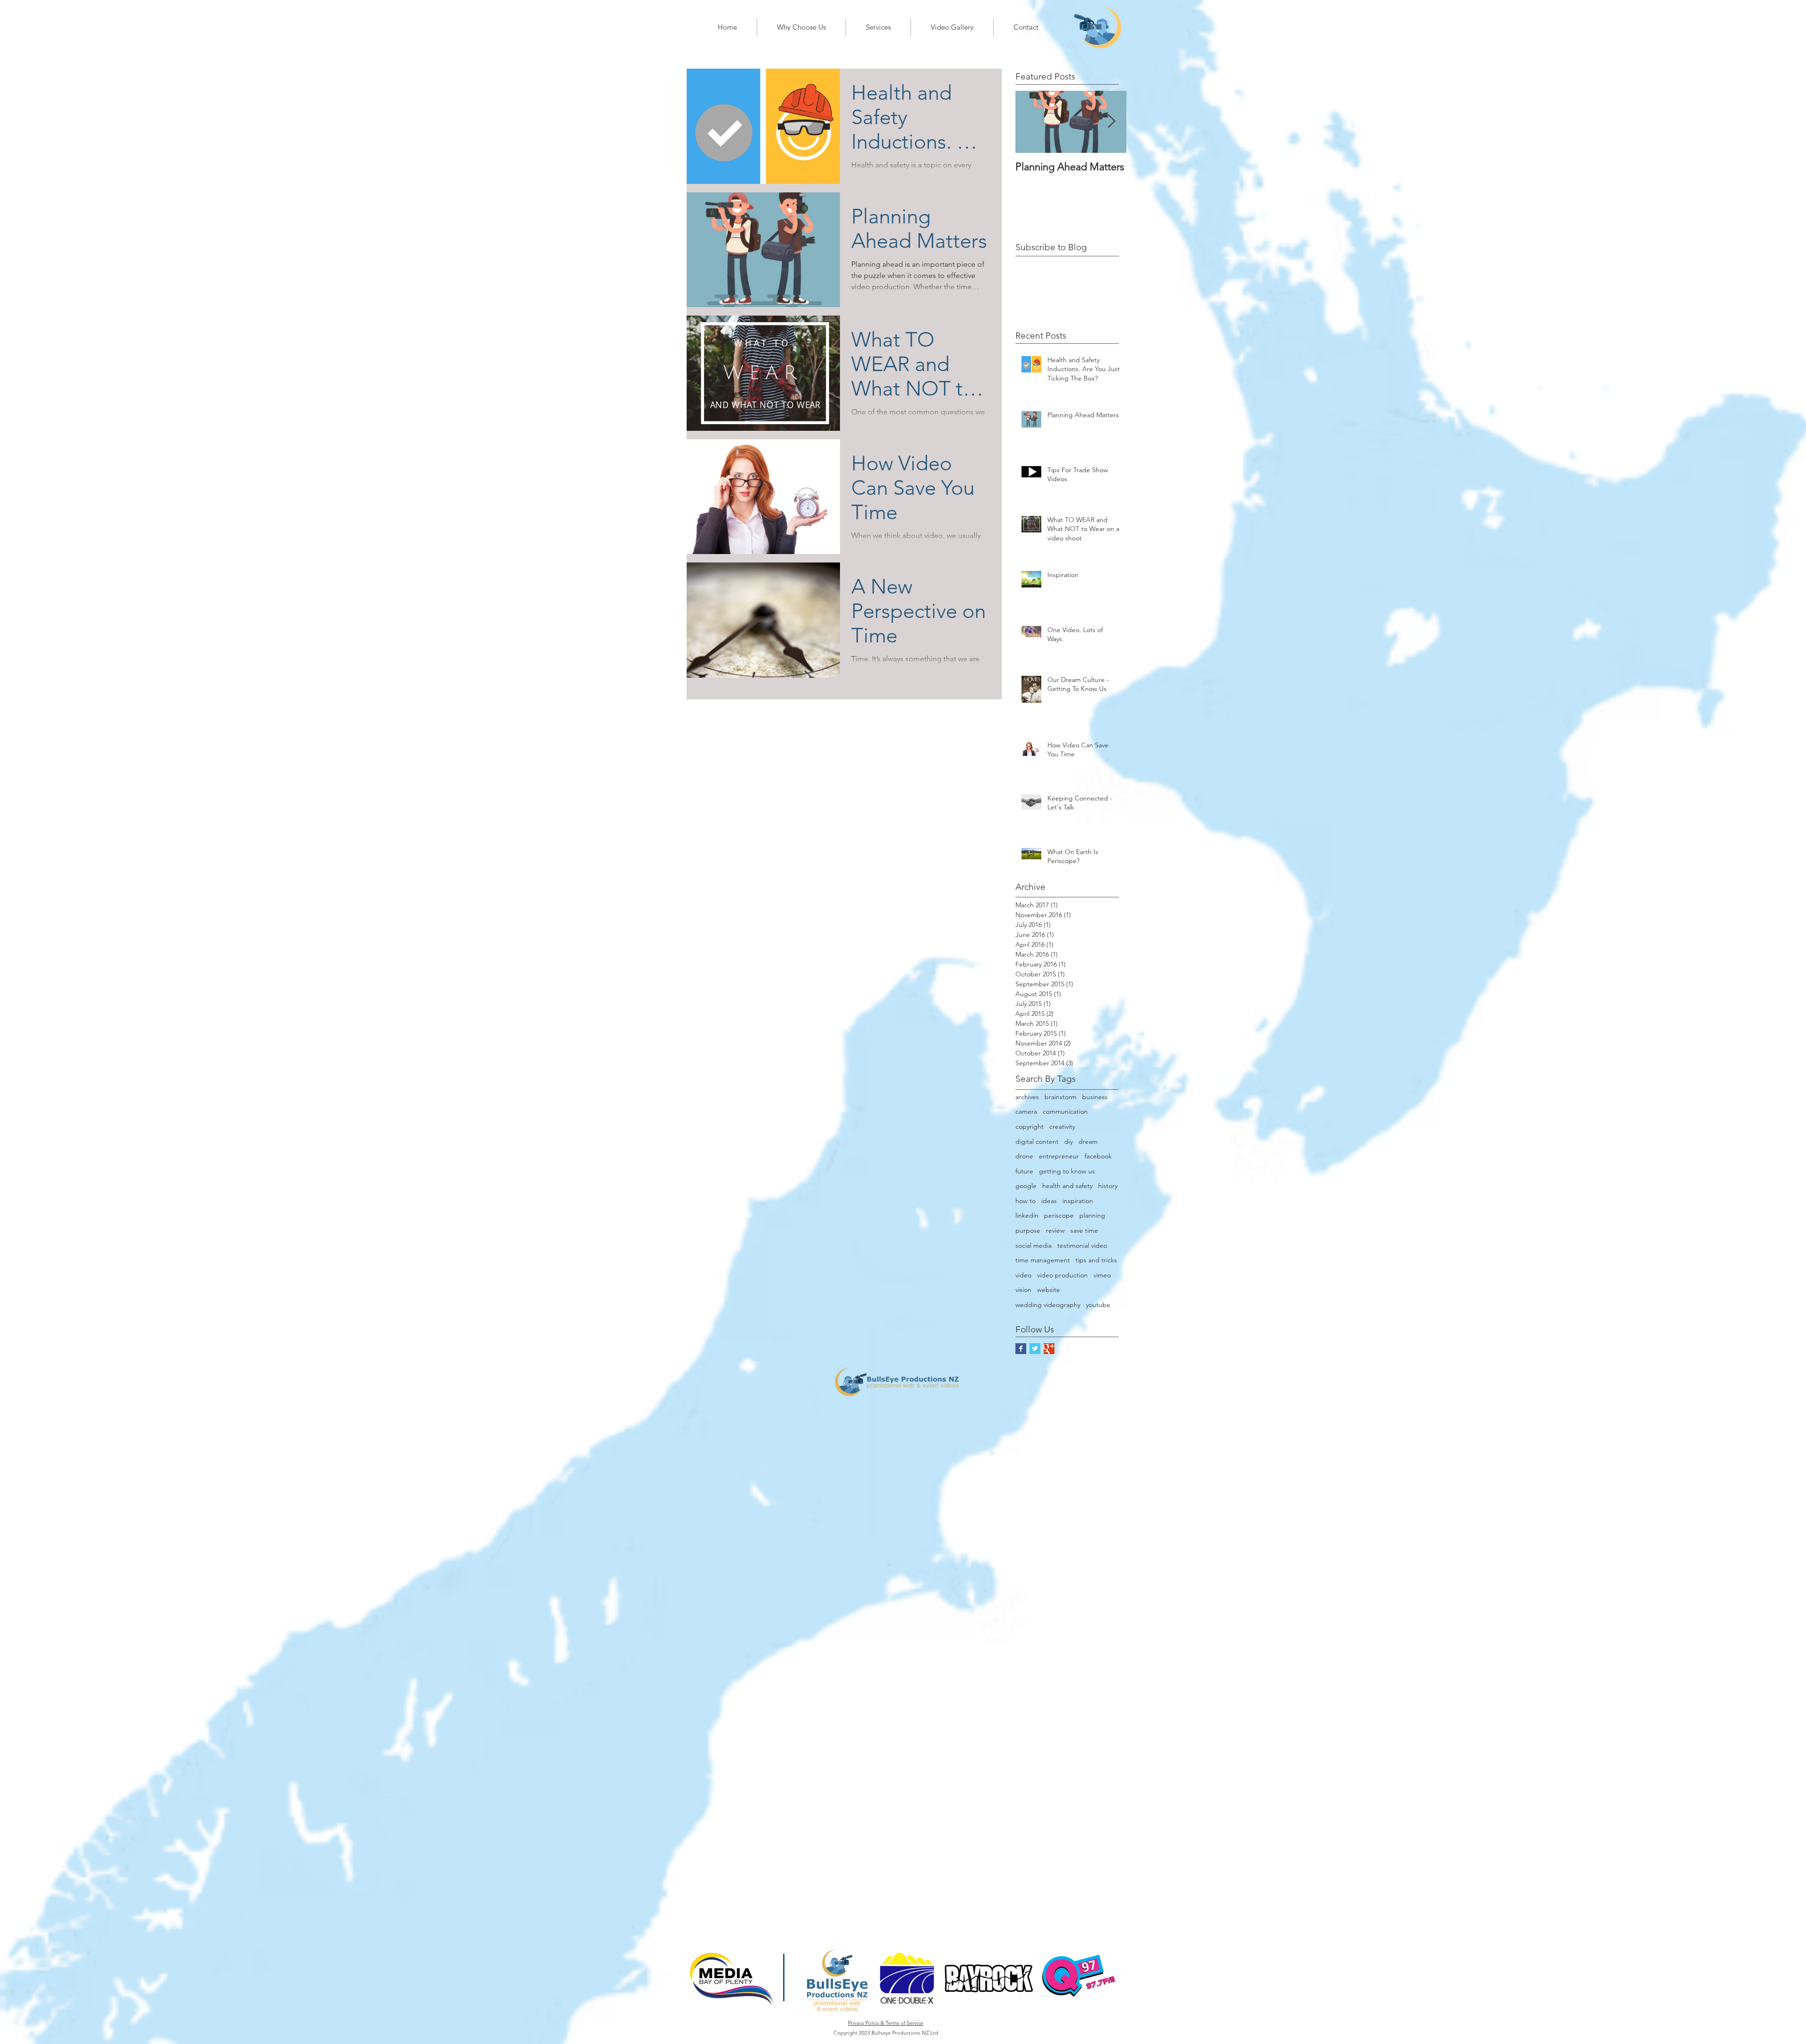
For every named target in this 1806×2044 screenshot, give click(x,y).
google (1026, 1186)
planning (1092, 1215)
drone (1024, 1156)
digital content (1037, 1141)
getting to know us (1067, 1171)
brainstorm (1061, 1097)
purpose (1028, 1230)
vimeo (1102, 1275)
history (1108, 1186)
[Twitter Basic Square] (1035, 1349)
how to (1026, 1201)
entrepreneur (1059, 1156)
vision (1023, 1290)
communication (1065, 1111)
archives (1027, 1097)
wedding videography (1048, 1305)
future (1024, 1171)
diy (1069, 1141)
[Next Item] (1111, 122)
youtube (1098, 1305)
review (1055, 1230)
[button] (801, 27)
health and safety (1067, 1186)
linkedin (1027, 1215)
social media (1034, 1245)
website (1049, 1290)
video (1023, 1275)
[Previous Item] (1030, 122)
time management (1043, 1260)
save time (1084, 1230)
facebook (1098, 1156)
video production (1062, 1275)
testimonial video (1082, 1245)
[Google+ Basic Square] (1049, 1349)
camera (1026, 1111)
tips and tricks (1096, 1260)
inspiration (1078, 1201)
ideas (1049, 1201)
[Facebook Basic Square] (1021, 1349)
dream (1088, 1141)
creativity (1062, 1126)
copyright (1030, 1126)
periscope (1059, 1215)
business (1095, 1097)
